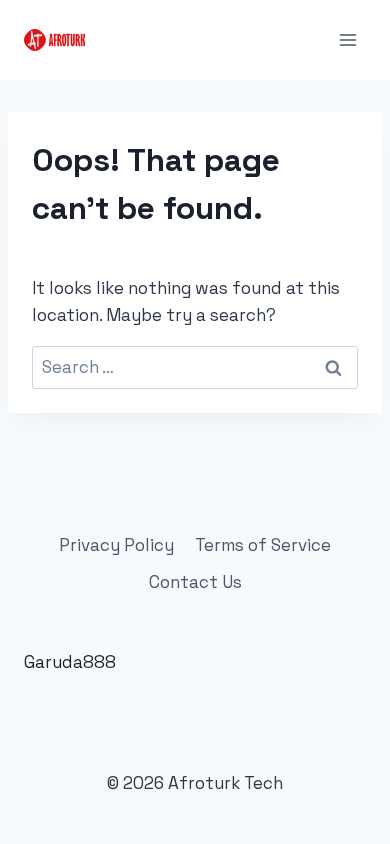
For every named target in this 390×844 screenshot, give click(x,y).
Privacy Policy (116, 545)
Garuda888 (70, 662)
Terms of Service (263, 545)
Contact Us (195, 582)
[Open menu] (347, 39)
